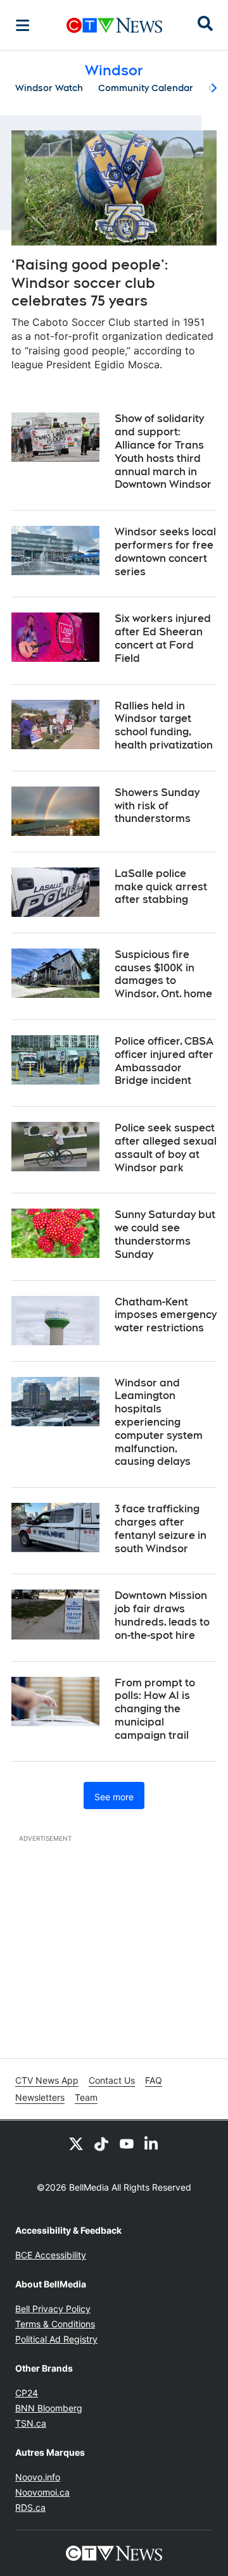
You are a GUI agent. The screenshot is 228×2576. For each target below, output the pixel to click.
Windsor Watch (49, 88)
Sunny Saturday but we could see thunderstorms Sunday (165, 1234)
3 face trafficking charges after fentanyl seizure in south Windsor (161, 1528)
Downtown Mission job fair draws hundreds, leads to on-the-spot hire (162, 1615)
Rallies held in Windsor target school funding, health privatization (164, 725)
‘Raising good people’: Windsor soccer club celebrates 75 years (90, 283)
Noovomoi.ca (42, 2492)
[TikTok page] (101, 2143)
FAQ (154, 2080)
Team (86, 2097)
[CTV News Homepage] (114, 25)
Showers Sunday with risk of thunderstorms (157, 806)
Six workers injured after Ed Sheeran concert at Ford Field (163, 638)
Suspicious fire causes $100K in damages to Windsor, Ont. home (163, 974)
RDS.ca (30, 2507)
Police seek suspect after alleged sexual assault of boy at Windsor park (166, 1148)
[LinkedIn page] (152, 2143)
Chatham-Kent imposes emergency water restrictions (166, 1315)
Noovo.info (38, 2477)
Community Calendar (146, 88)
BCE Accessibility (51, 2255)
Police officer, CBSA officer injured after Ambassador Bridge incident (164, 1061)
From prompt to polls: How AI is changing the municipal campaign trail (155, 1709)
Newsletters (40, 2097)
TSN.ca (31, 2423)
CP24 (27, 2393)
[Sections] (23, 25)
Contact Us (112, 2080)
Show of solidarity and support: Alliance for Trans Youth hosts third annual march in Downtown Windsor (163, 451)
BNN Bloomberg (49, 2408)
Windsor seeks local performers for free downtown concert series (165, 551)
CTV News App (47, 2080)
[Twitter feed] (76, 2143)
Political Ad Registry (56, 2339)
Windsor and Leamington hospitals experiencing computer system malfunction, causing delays (159, 1422)
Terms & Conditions (55, 2324)
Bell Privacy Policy (53, 2309)
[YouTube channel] (127, 2143)
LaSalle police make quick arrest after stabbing (161, 887)
